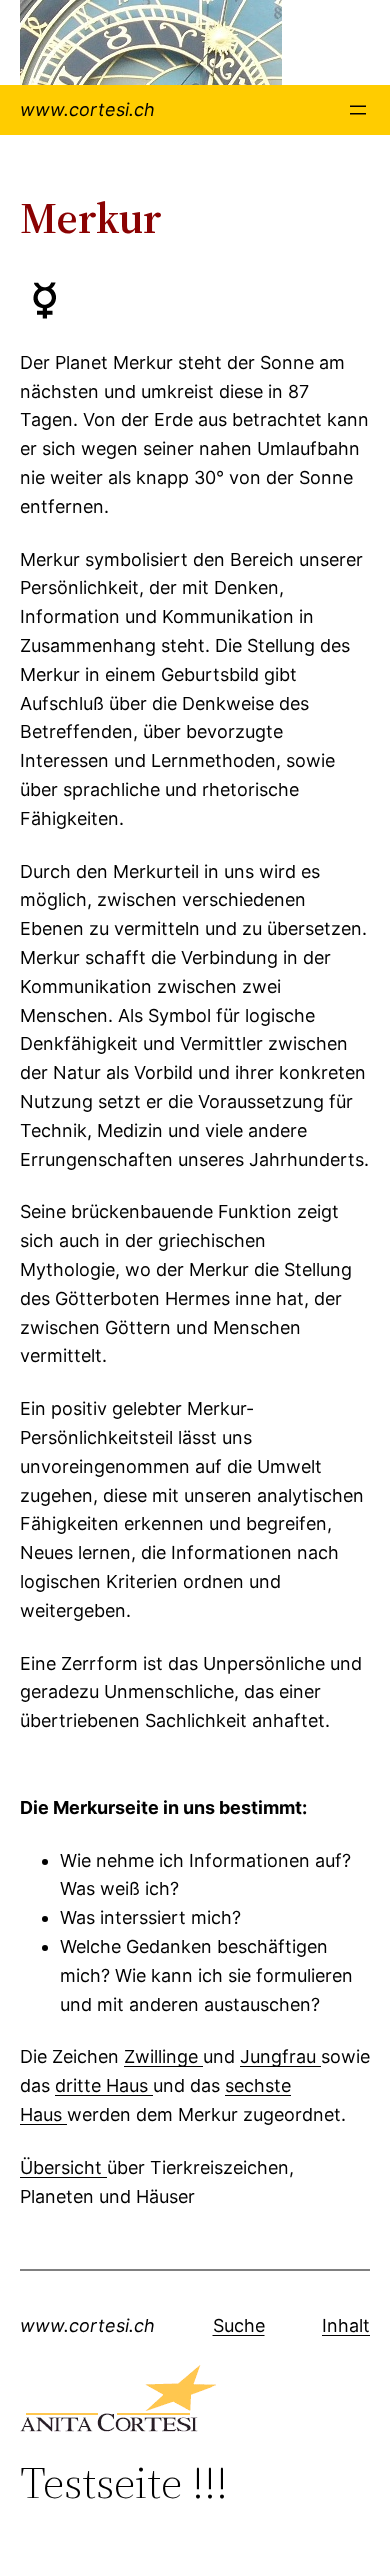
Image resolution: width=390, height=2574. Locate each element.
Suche (239, 2325)
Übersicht (63, 2167)
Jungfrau (280, 2056)
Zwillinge (163, 2056)
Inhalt (346, 2325)
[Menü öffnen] (358, 110)
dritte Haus (104, 2085)
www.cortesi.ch (87, 109)
